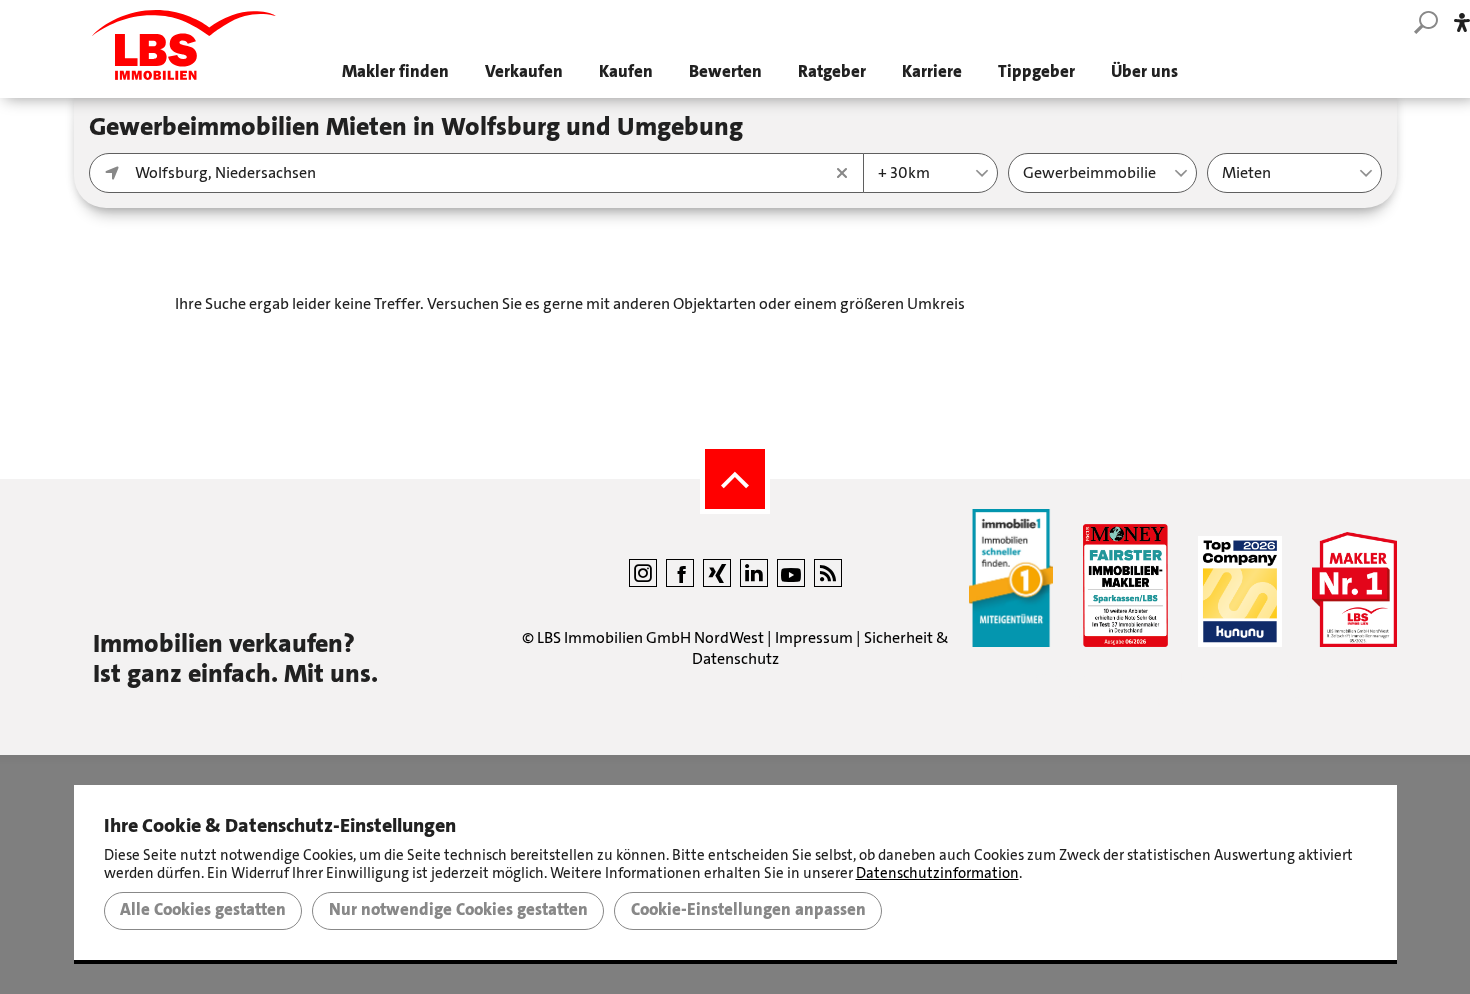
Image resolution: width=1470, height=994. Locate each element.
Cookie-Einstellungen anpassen (748, 910)
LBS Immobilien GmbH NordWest (650, 637)
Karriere (932, 71)
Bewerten (725, 71)
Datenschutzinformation (937, 873)
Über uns (1144, 71)
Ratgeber (832, 71)
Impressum (814, 637)
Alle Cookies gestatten (203, 910)
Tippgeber (1036, 71)
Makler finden (395, 71)
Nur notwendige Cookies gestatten (458, 910)
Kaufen (626, 71)
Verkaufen (524, 71)
